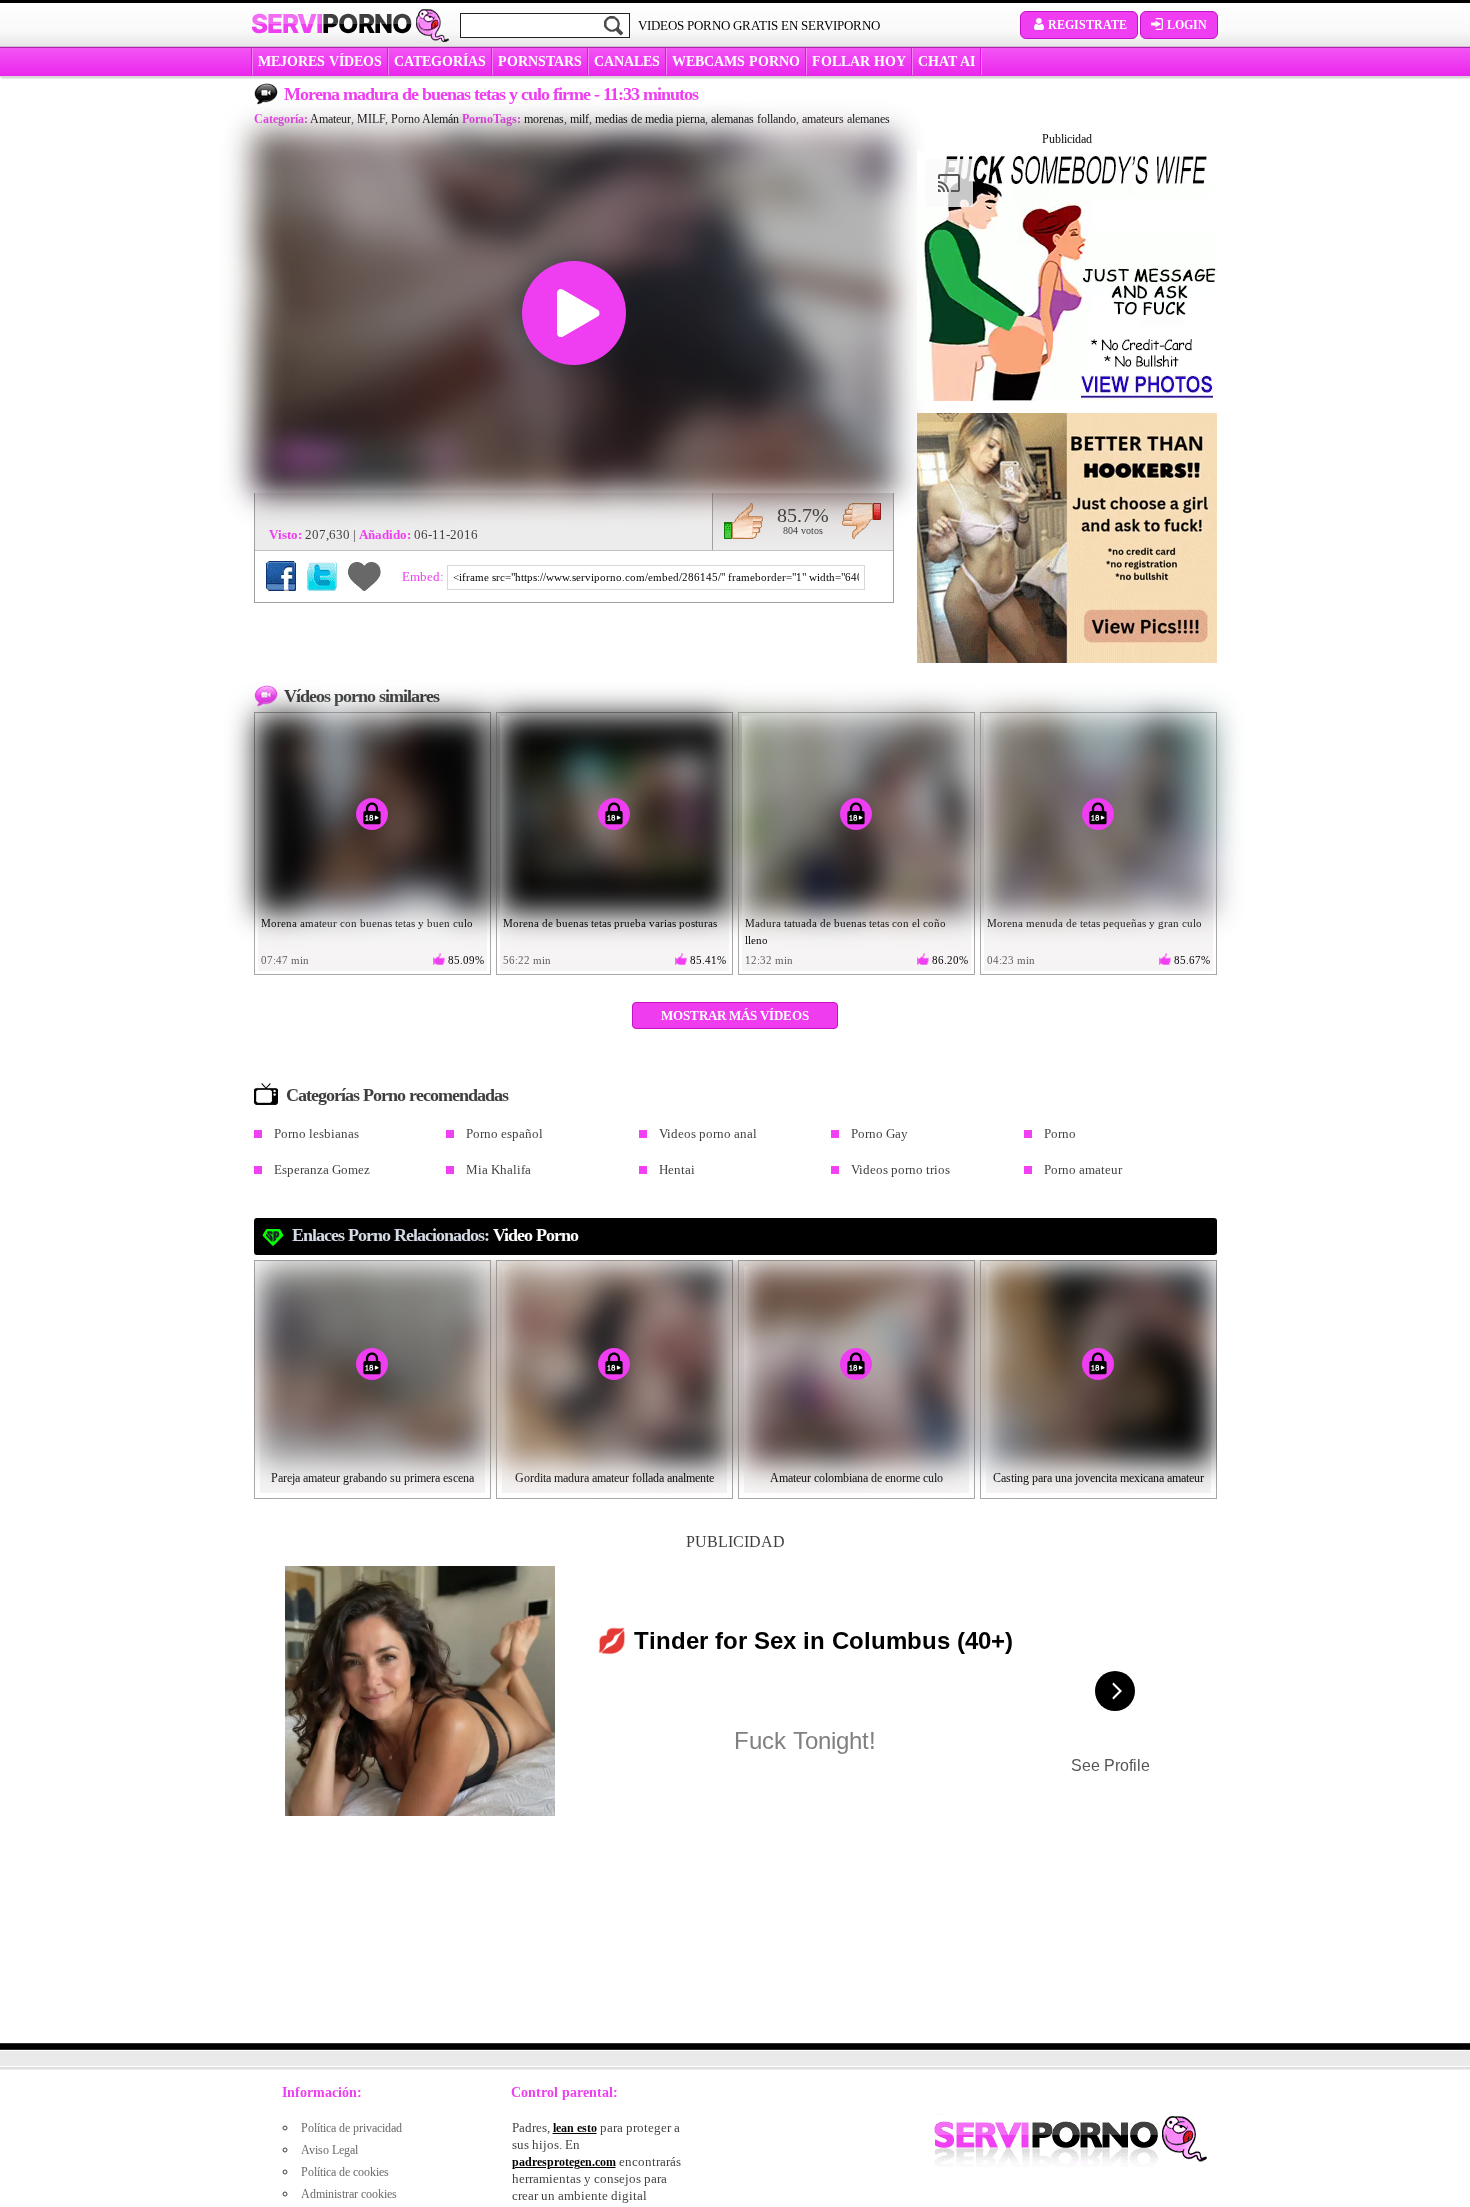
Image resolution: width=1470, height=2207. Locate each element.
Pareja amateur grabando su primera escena (372, 1478)
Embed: (424, 576)
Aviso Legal (329, 2150)
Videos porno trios (900, 1169)
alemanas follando (753, 119)
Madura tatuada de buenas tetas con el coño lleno (845, 931)
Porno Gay (879, 1133)
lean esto (575, 2128)
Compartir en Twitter (322, 576)
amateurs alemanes (846, 119)
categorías (440, 61)
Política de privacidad (351, 2128)
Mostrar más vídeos (735, 1015)
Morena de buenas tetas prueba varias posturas (610, 923)
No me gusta (861, 521)
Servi (331, 24)
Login (1187, 25)
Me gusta (743, 521)
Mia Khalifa (498, 1169)
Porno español (504, 1133)
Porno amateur (1083, 1169)
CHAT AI (946, 61)
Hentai (677, 1169)
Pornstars (540, 61)
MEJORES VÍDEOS (320, 61)
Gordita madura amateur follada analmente (614, 1478)
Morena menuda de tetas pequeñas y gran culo (1094, 923)
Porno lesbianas (316, 1133)
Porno (1060, 1133)
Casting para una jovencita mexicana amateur (1098, 1478)
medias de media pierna (650, 119)
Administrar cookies (349, 2194)
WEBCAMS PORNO (736, 61)
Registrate (1087, 25)
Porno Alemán (425, 119)
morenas (544, 119)
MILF (371, 119)
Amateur (330, 119)
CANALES (627, 61)
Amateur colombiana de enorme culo (856, 1478)
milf (579, 119)
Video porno (535, 1235)
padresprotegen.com (564, 2162)
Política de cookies (345, 2172)
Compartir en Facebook (281, 576)
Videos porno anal (708, 1133)
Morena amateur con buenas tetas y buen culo (367, 923)
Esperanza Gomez (322, 1169)
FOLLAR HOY (859, 61)
